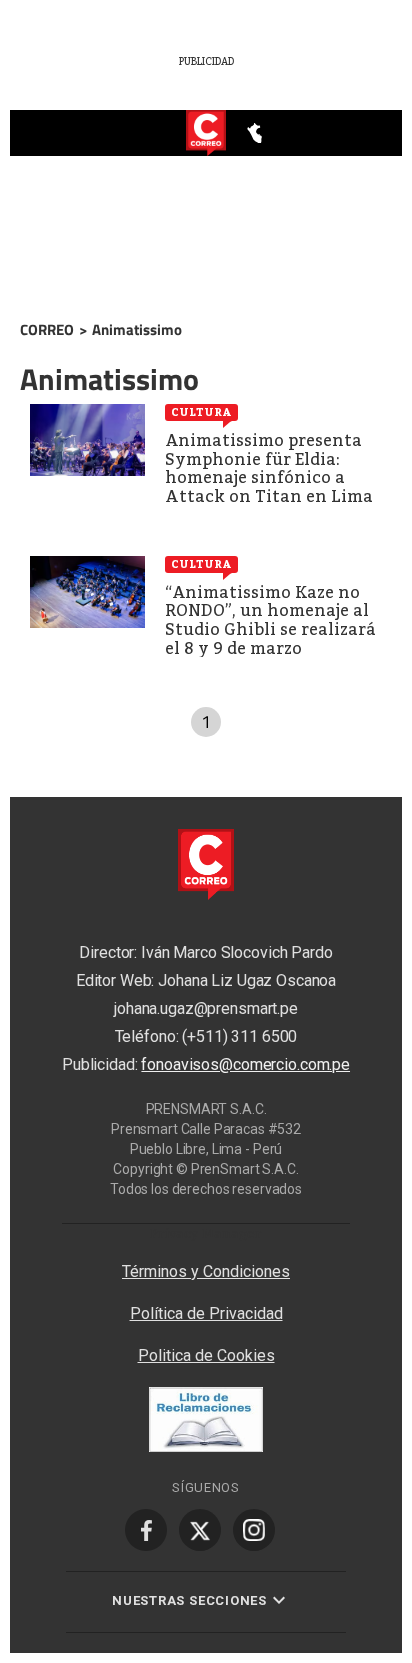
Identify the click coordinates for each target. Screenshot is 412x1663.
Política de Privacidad (206, 1313)
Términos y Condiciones (206, 1271)
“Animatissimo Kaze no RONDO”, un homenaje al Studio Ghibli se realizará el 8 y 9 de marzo (270, 620)
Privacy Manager (206, 1234)
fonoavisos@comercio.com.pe (245, 1065)
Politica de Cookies (206, 1355)
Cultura (201, 412)
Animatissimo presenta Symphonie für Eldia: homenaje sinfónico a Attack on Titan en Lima (269, 468)
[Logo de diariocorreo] (206, 134)
